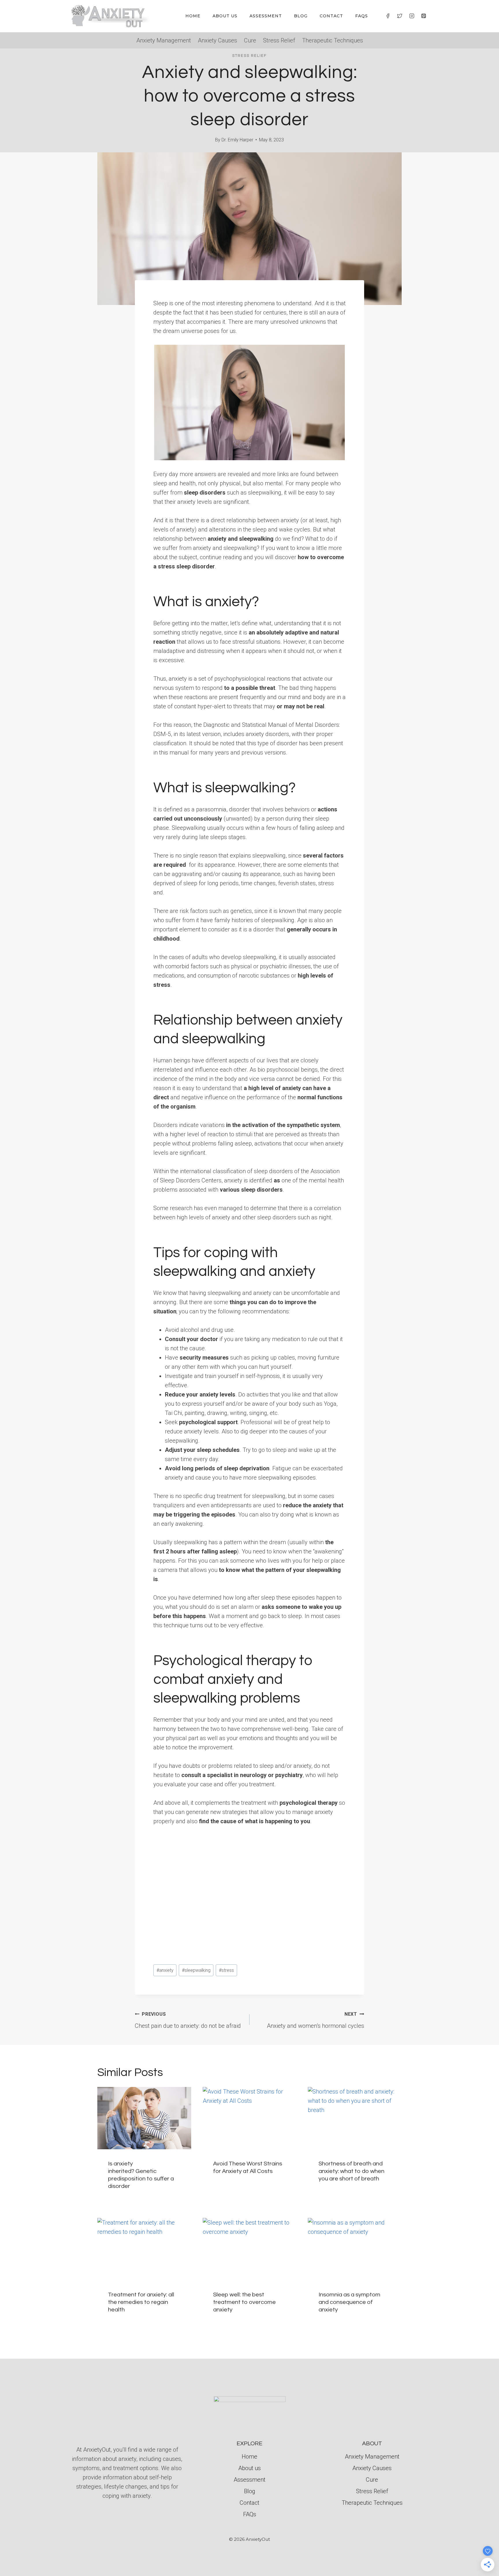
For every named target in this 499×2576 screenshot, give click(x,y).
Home (193, 16)
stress (226, 1970)
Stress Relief (279, 40)
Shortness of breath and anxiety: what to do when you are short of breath (351, 2171)
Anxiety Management (164, 40)
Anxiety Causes (217, 40)
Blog (301, 16)
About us (225, 16)
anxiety (165, 1970)
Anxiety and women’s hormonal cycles (315, 2020)
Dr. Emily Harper (237, 140)
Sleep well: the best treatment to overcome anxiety (244, 2302)
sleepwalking (196, 1970)
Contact (331, 16)
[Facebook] (388, 16)
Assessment (266, 16)
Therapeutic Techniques (333, 40)
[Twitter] (400, 16)
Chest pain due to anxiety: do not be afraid (188, 2020)
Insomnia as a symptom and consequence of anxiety (349, 2302)
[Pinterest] (424, 16)
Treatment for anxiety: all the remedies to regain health (141, 2302)
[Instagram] (412, 16)
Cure (250, 40)
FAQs (362, 16)
